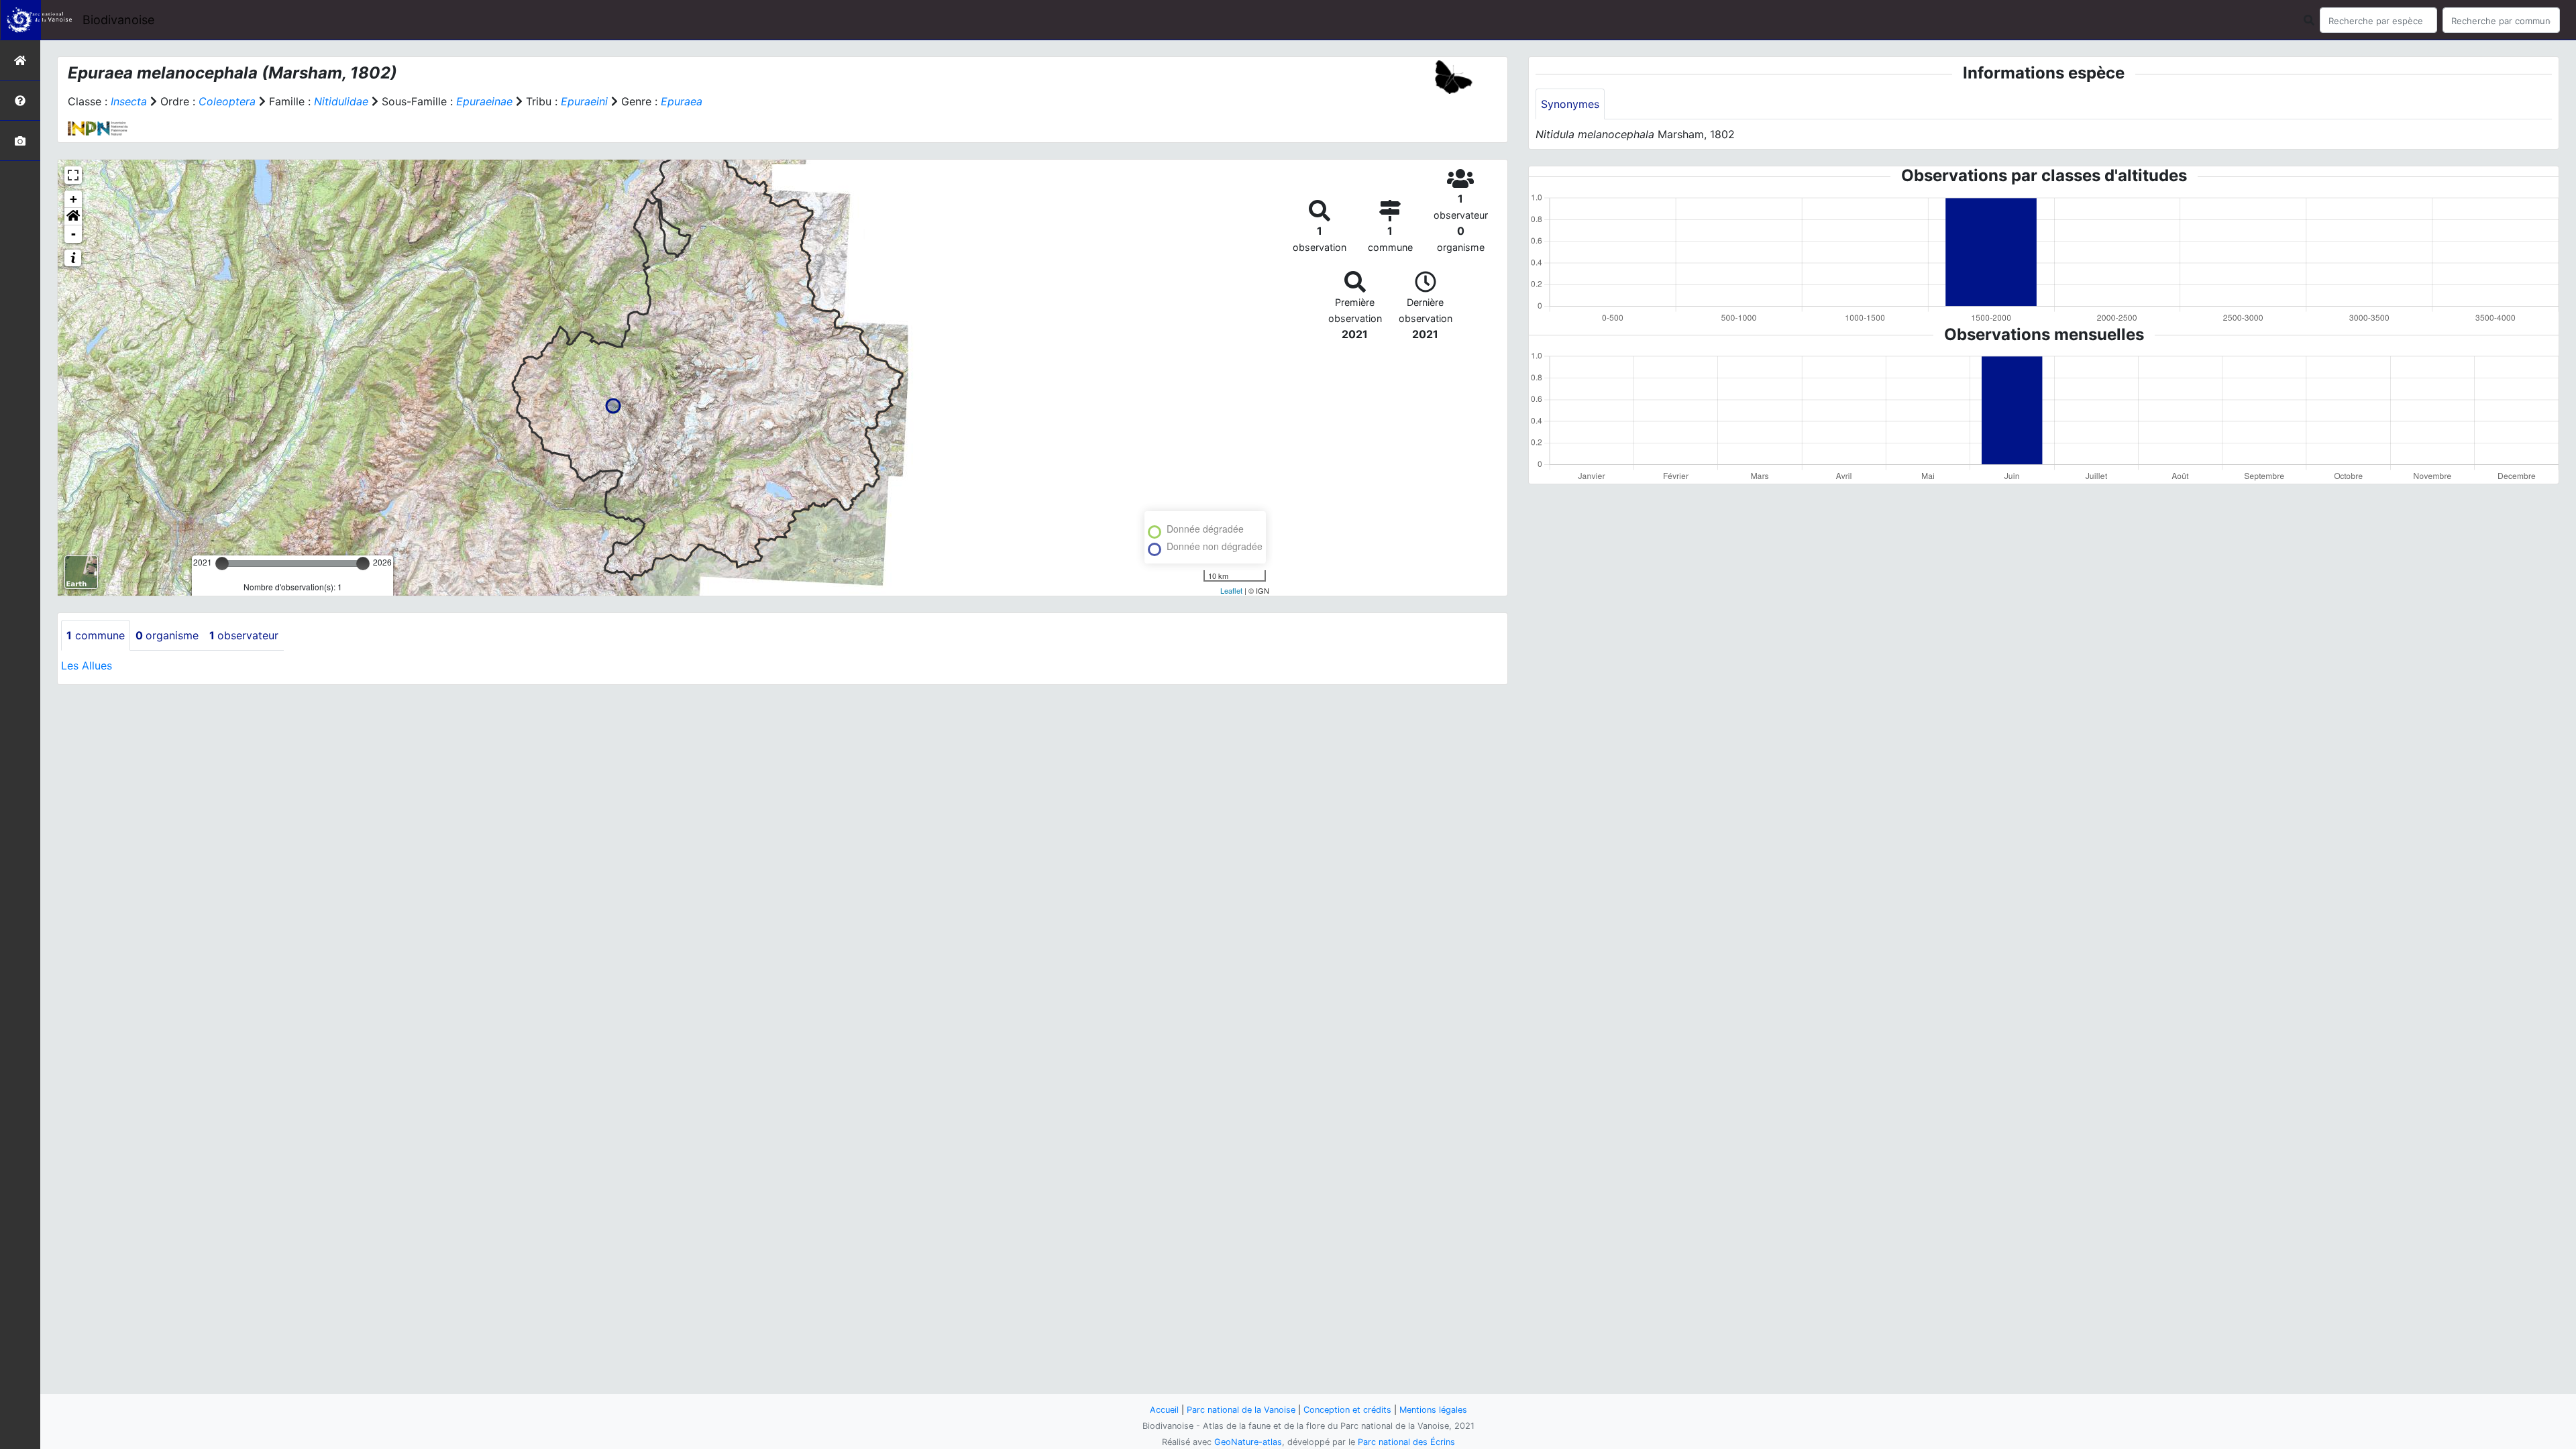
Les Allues (87, 665)
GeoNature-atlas (1248, 1442)
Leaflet (1231, 590)
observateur (244, 635)
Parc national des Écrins (1406, 1442)
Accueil (1164, 1410)
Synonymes (1570, 104)
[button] (73, 217)
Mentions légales (1433, 1410)
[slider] (222, 563)
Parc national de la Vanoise (1241, 1410)
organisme (167, 635)
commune (96, 635)
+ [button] (73, 199)
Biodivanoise (118, 20)
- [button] (73, 234)
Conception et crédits (1347, 1410)
